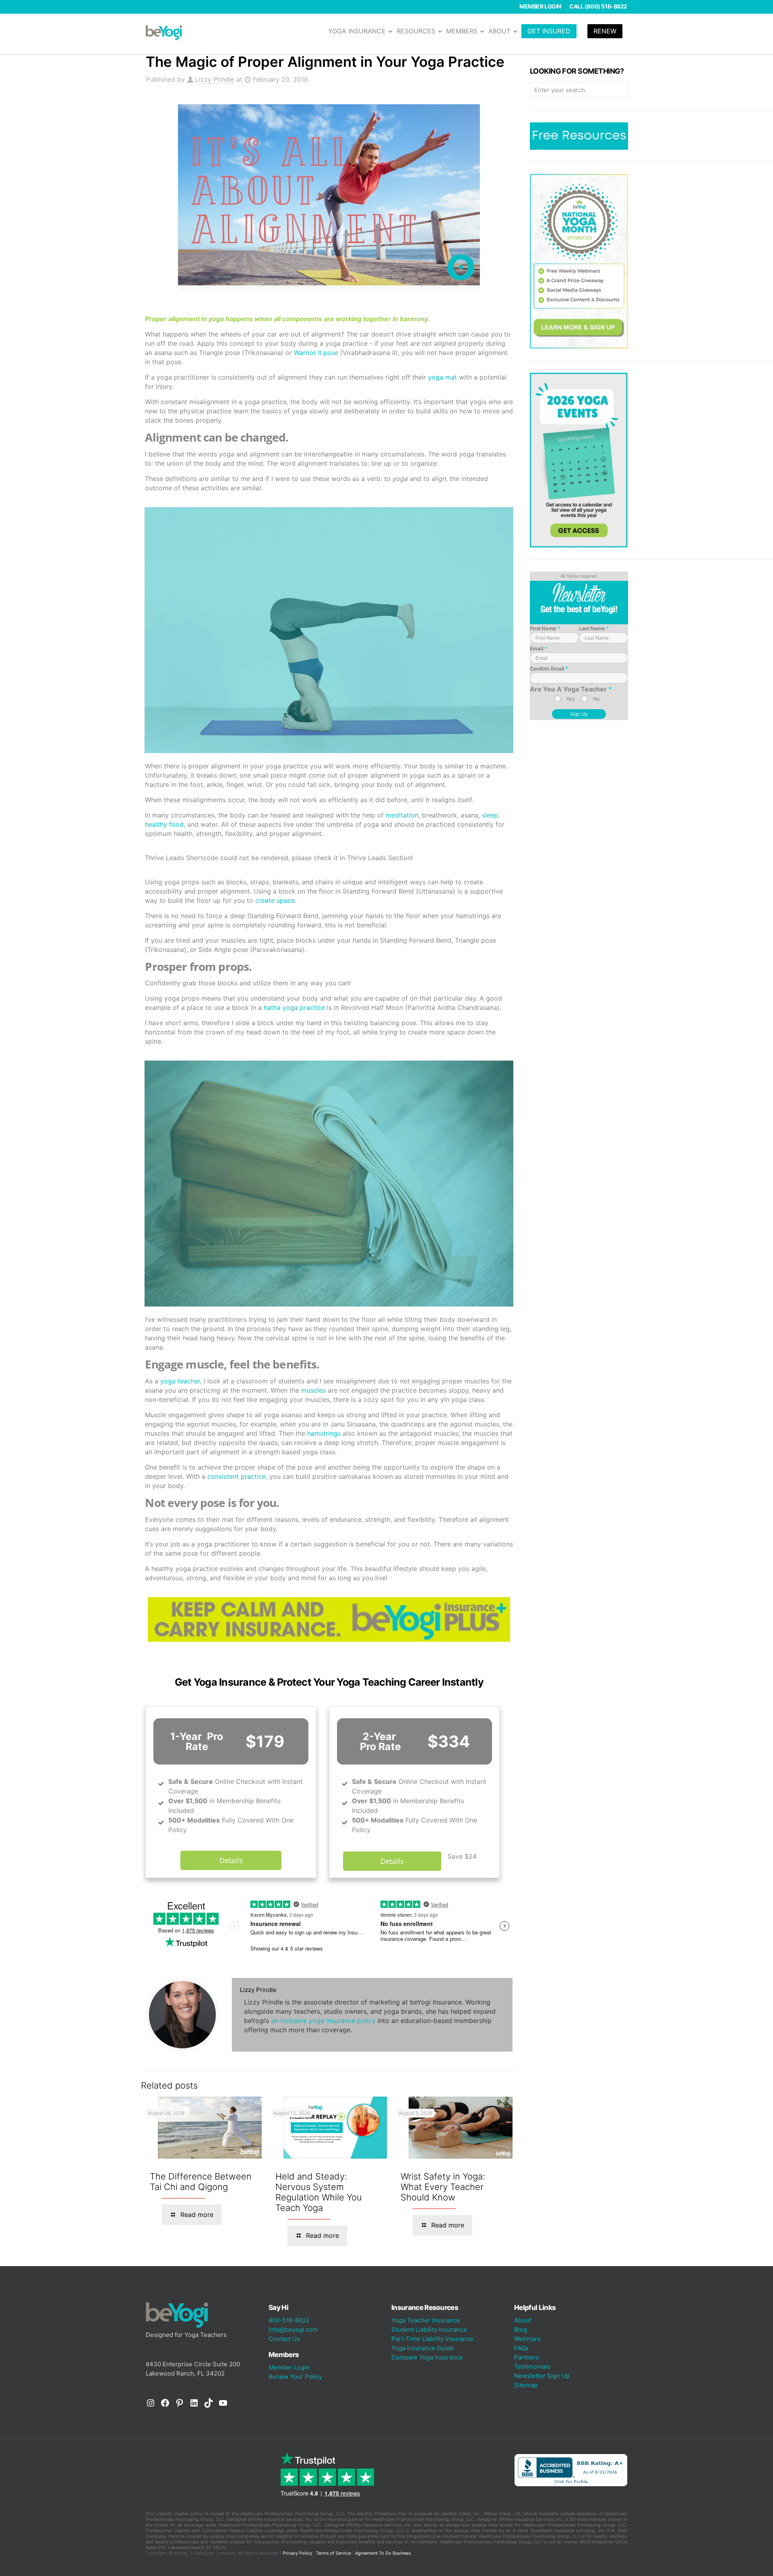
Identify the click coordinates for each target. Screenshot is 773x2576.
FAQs (521, 2348)
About (523, 2320)
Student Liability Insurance (429, 2329)
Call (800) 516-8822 (598, 6)
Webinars (527, 2339)
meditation (402, 815)
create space (275, 900)
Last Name (594, 628)
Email (538, 648)
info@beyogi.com (293, 2329)
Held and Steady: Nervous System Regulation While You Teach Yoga (319, 2192)
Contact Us (284, 2339)
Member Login (540, 6)
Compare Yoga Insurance (427, 2357)
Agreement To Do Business (383, 2553)
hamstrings (324, 1433)
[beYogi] (164, 32)
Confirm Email (549, 669)
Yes (570, 699)
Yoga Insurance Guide (423, 2348)
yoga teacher (180, 1381)
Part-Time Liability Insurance (432, 2339)
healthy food (164, 824)
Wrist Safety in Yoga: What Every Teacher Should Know (443, 2187)
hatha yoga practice (294, 1007)
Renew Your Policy (295, 2377)
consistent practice (237, 1476)
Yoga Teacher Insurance (426, 2320)
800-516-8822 (289, 2320)
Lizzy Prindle (215, 79)
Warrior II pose (316, 353)
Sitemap (526, 2385)
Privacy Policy (297, 2553)
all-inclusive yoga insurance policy (323, 2021)
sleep (490, 815)
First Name (545, 628)
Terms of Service (334, 2553)
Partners (527, 2357)
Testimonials (532, 2366)
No (596, 699)
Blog (521, 2329)
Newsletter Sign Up (542, 2376)
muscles (313, 1390)
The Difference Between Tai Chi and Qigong (201, 2182)
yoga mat (442, 377)
